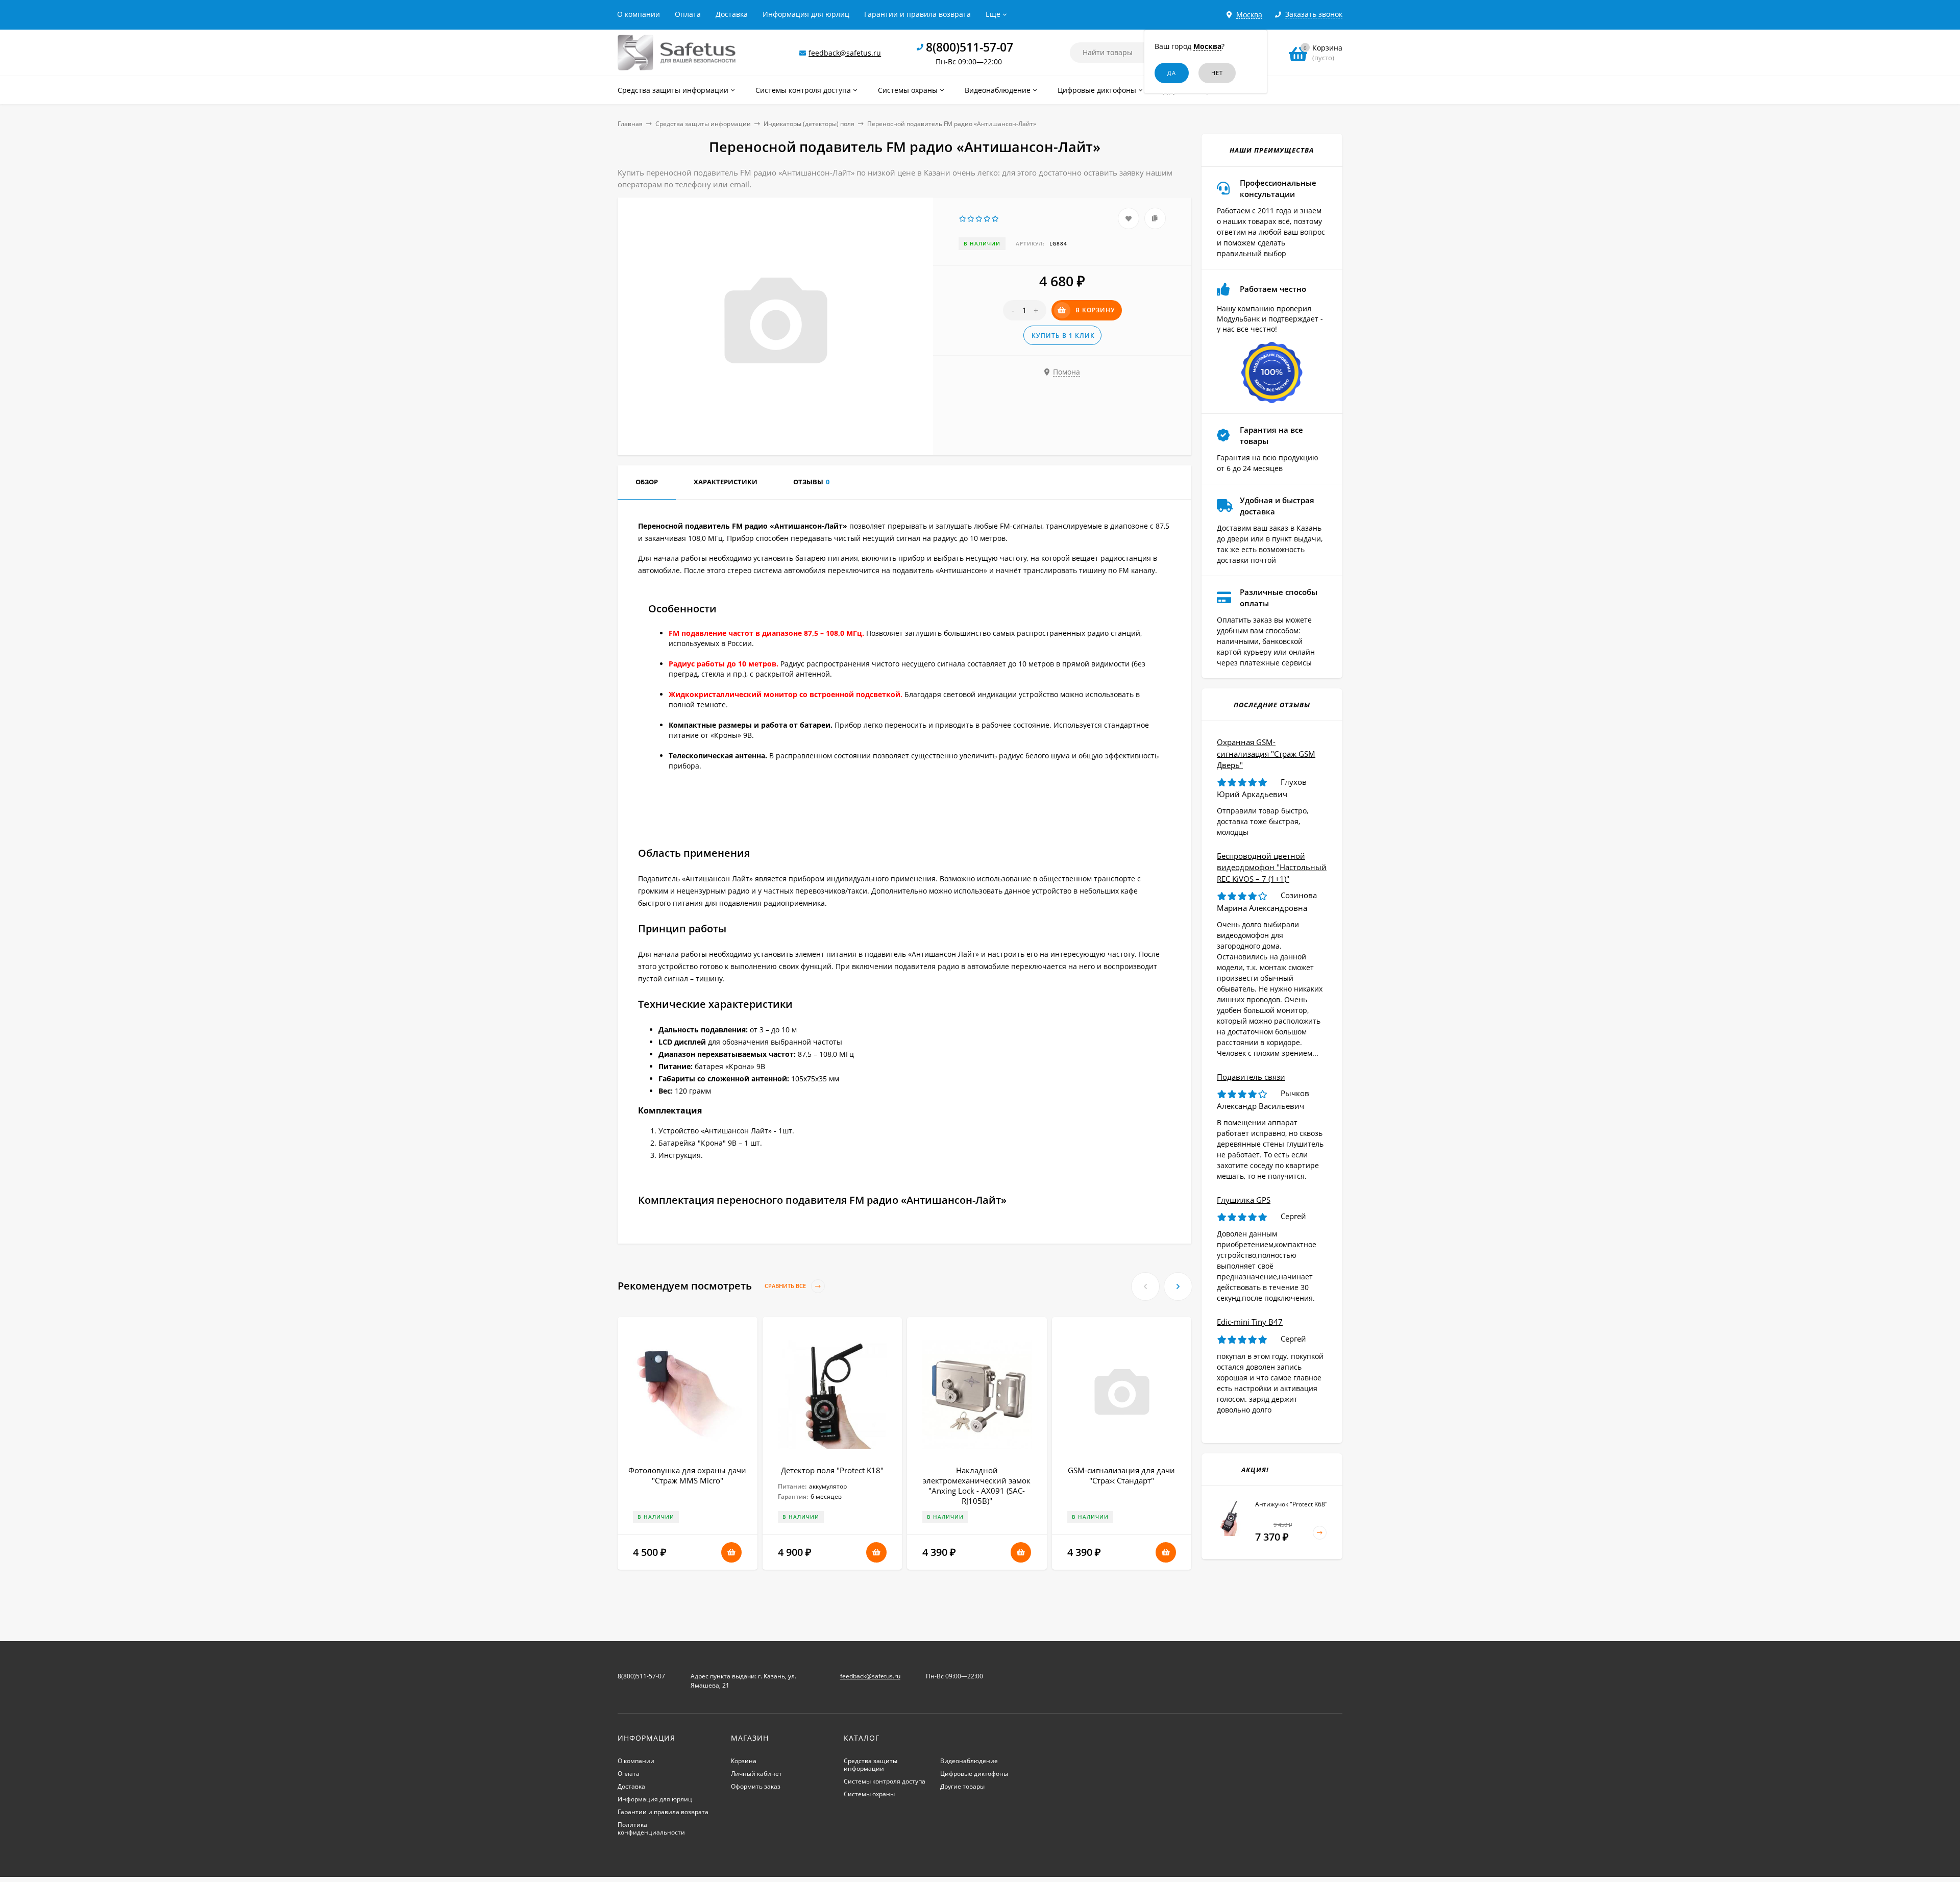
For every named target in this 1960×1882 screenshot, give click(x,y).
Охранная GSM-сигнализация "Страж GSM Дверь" (1266, 753)
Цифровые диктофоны (974, 1774)
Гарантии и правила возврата (917, 14)
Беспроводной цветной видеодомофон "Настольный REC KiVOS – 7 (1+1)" (1272, 867)
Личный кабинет (756, 1774)
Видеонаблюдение (969, 1761)
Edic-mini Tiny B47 (1250, 1322)
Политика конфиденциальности (651, 1828)
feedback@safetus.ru (845, 53)
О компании (639, 14)
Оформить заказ (756, 1786)
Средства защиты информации (703, 124)
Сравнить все (786, 1286)
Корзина (744, 1761)
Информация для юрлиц (806, 14)
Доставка (732, 14)
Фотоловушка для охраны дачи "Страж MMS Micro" (687, 1475)
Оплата (688, 14)
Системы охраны (869, 1794)
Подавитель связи (1251, 1077)
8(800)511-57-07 (970, 47)
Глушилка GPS (1244, 1200)
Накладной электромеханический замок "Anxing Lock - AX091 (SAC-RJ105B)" (977, 1485)
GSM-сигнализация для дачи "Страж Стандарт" (1121, 1475)
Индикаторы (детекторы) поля (809, 124)
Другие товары (962, 1786)
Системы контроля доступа (885, 1781)
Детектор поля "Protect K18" (832, 1470)
